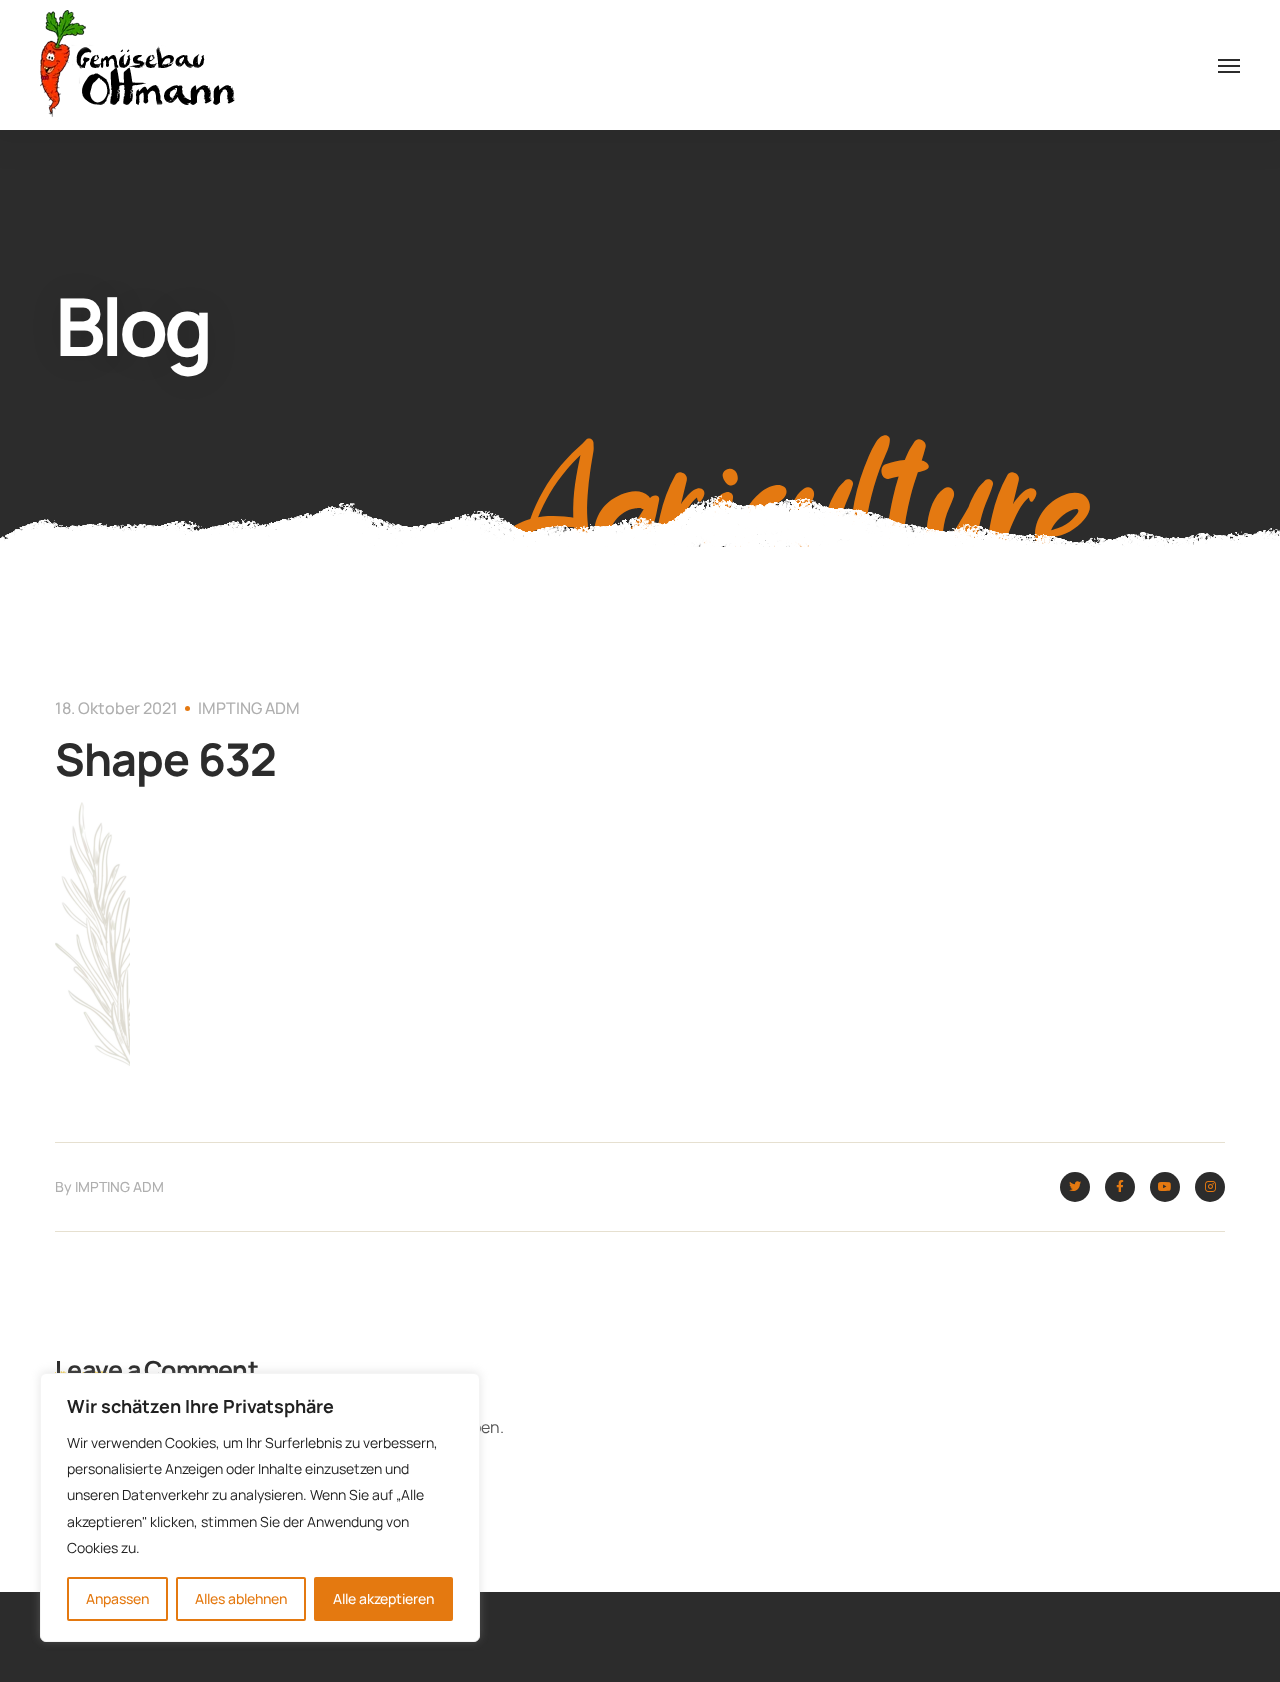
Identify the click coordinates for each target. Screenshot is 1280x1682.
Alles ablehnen (241, 1598)
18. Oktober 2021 (116, 708)
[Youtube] (1165, 1187)
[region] (260, 1507)
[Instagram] (1210, 1187)
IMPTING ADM (249, 708)
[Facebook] (1120, 1187)
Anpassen (117, 1598)
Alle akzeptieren (383, 1598)
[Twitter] (1075, 1187)
